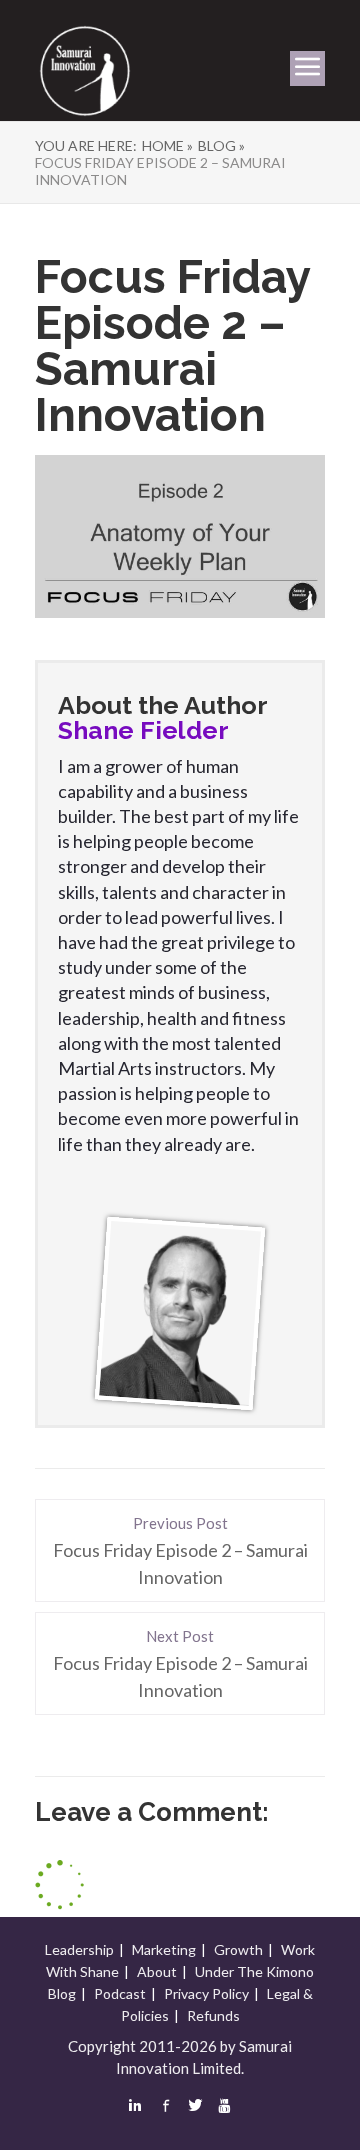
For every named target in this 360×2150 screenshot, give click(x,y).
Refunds (213, 2015)
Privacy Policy (206, 1993)
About (157, 1971)
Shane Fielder (143, 730)
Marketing (164, 1949)
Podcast (120, 1993)
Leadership (79, 1949)
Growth (238, 1949)
